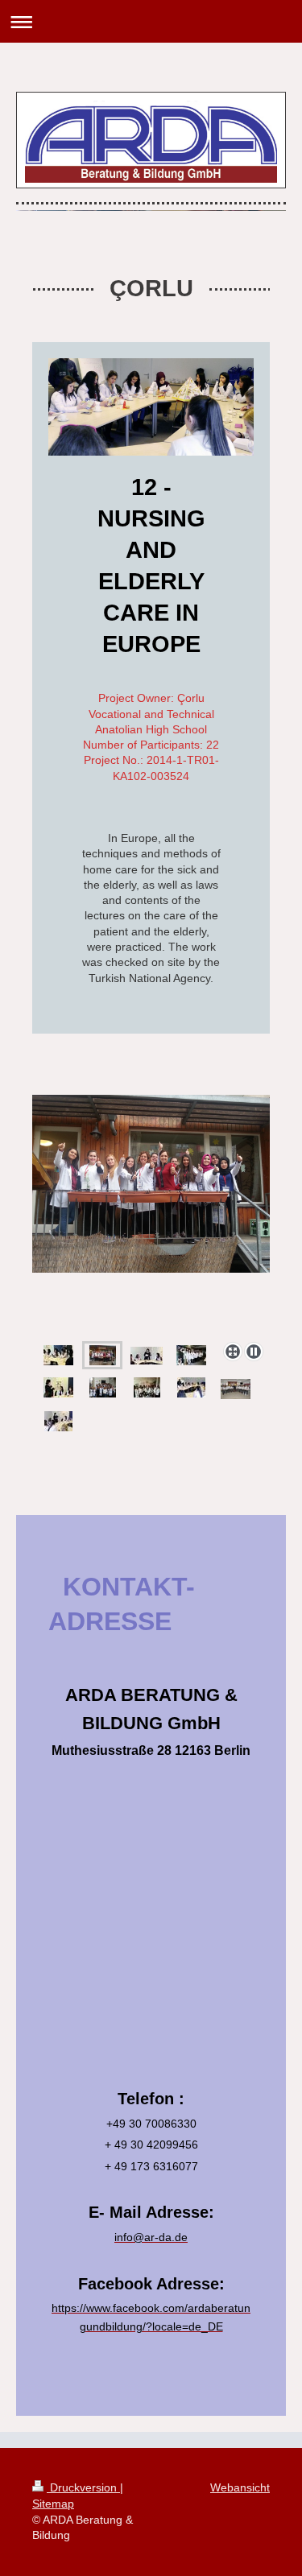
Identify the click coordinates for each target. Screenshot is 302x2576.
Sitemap (53, 2504)
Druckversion (83, 2487)
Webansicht (240, 2487)
